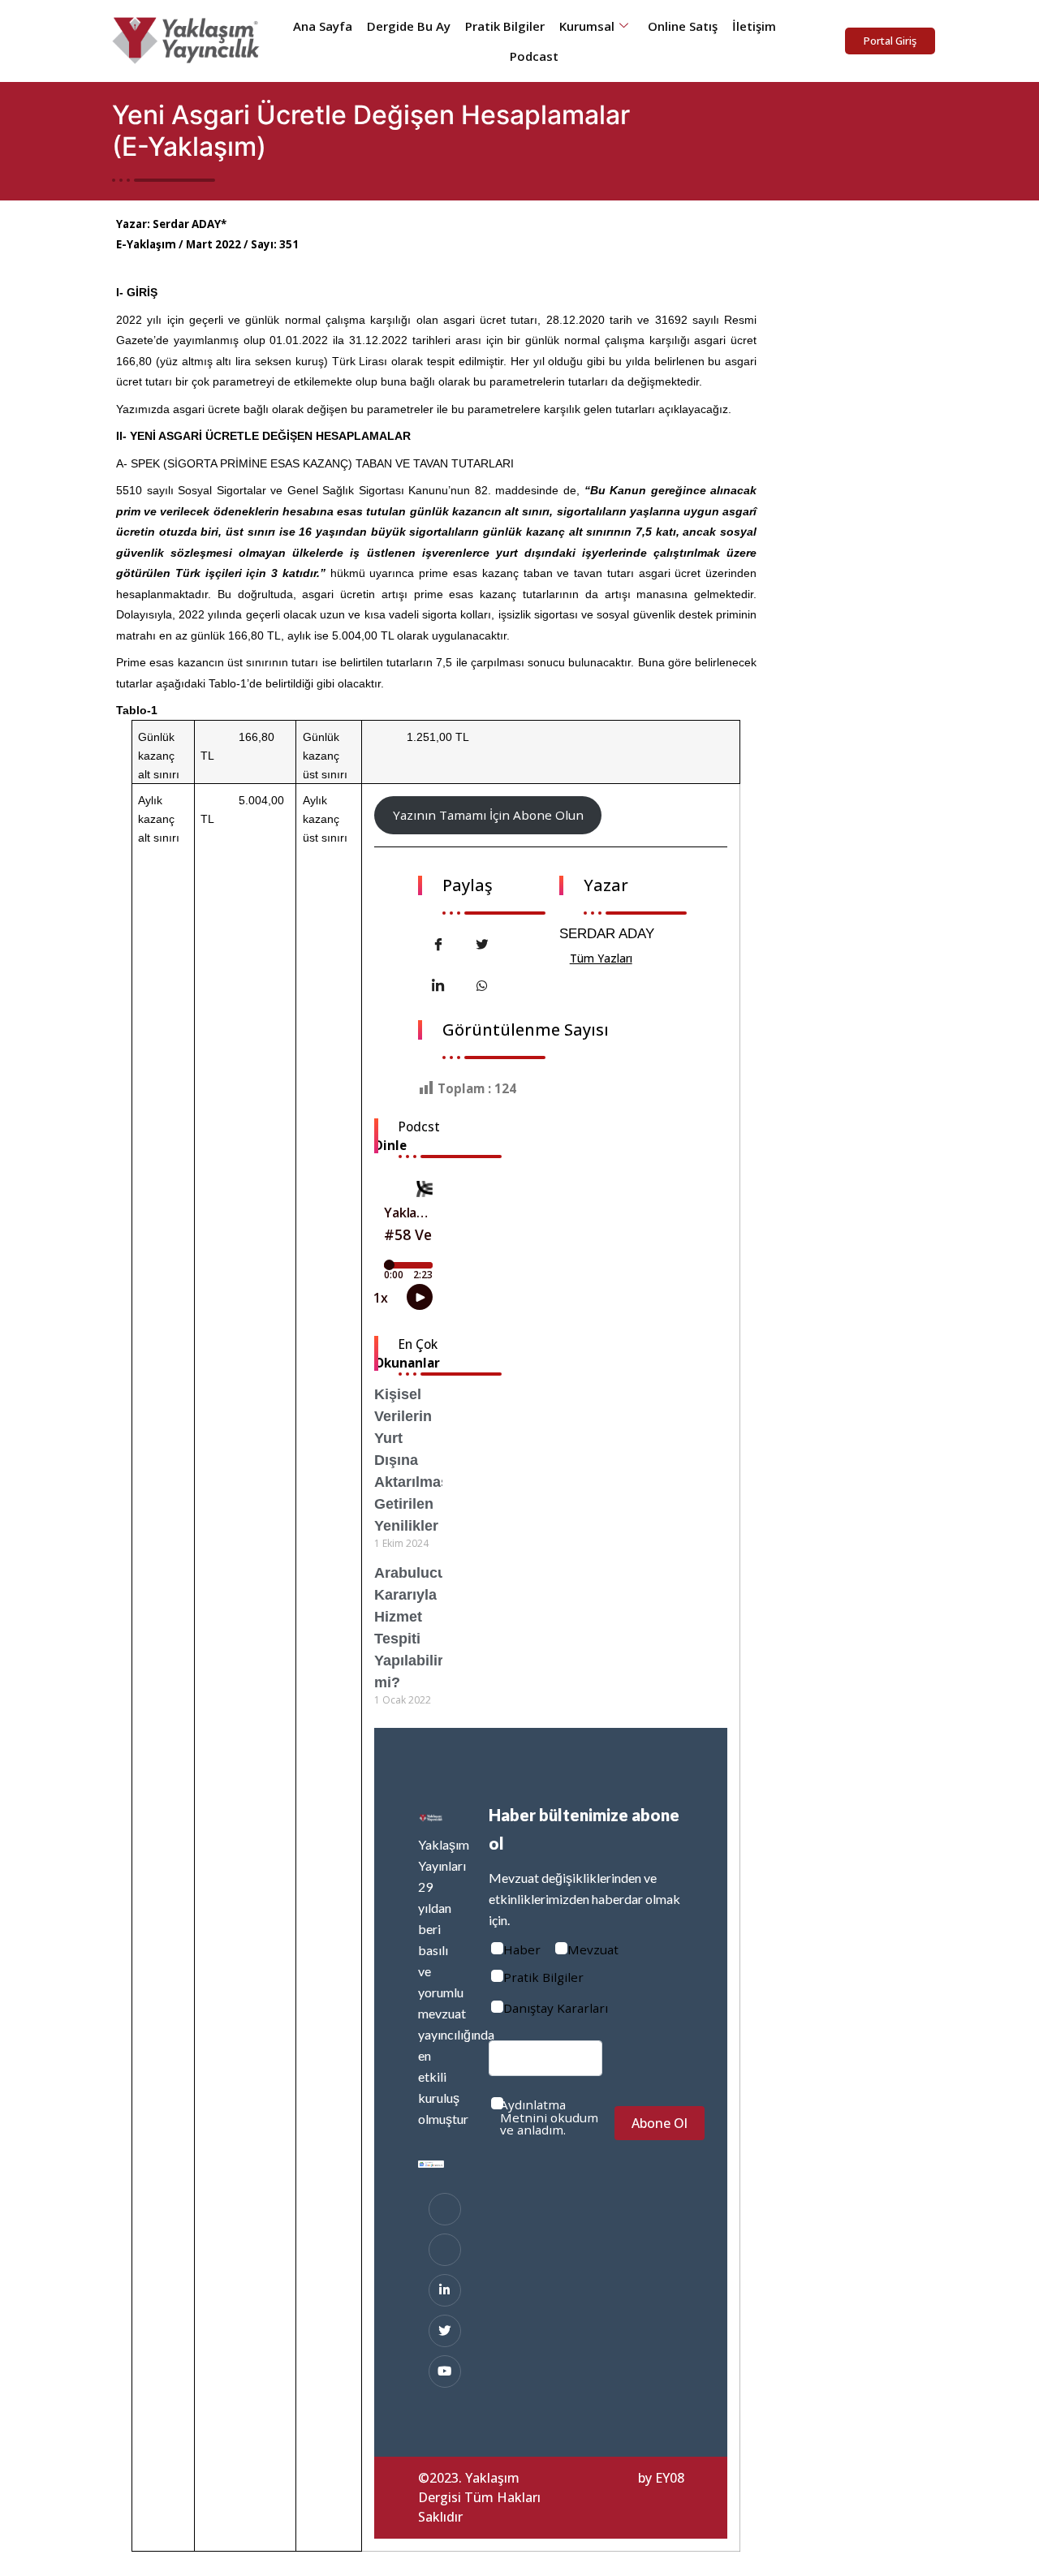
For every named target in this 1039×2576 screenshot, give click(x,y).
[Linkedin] (445, 2290)
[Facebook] (445, 2209)
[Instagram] (445, 2250)
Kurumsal (587, 26)
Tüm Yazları (601, 958)
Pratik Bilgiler (505, 26)
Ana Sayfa (323, 26)
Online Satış (683, 26)
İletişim (754, 26)
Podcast (534, 56)
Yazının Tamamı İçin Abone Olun (488, 815)
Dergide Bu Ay (409, 26)
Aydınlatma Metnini (533, 2111)
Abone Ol (660, 2123)
